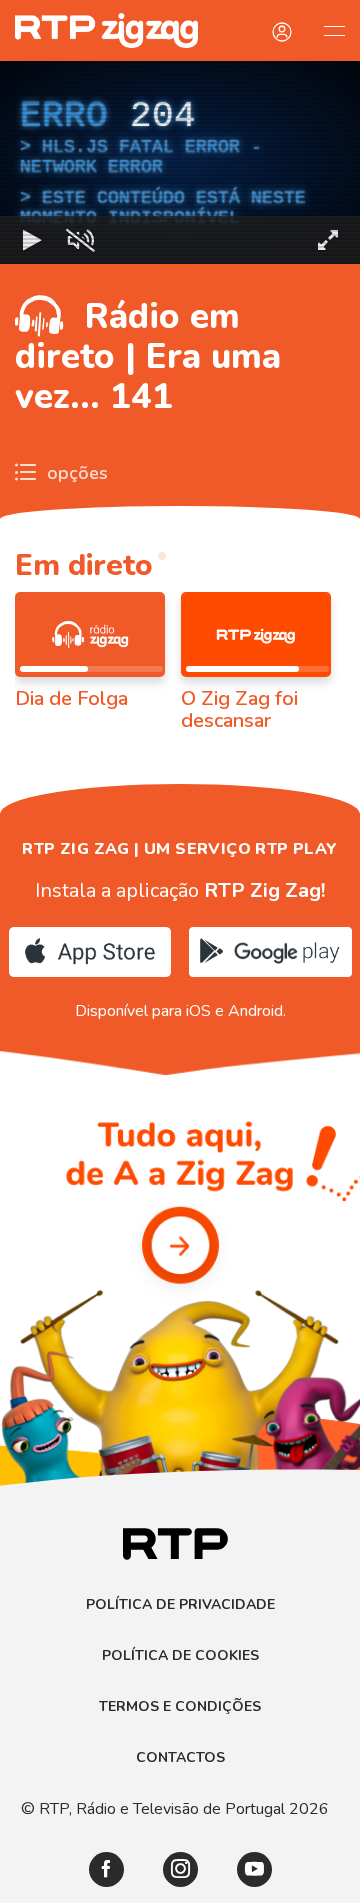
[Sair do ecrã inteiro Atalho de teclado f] (328, 1879)
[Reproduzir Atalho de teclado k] (32, 1879)
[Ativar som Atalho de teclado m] (80, 1879)
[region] (180, 951)
